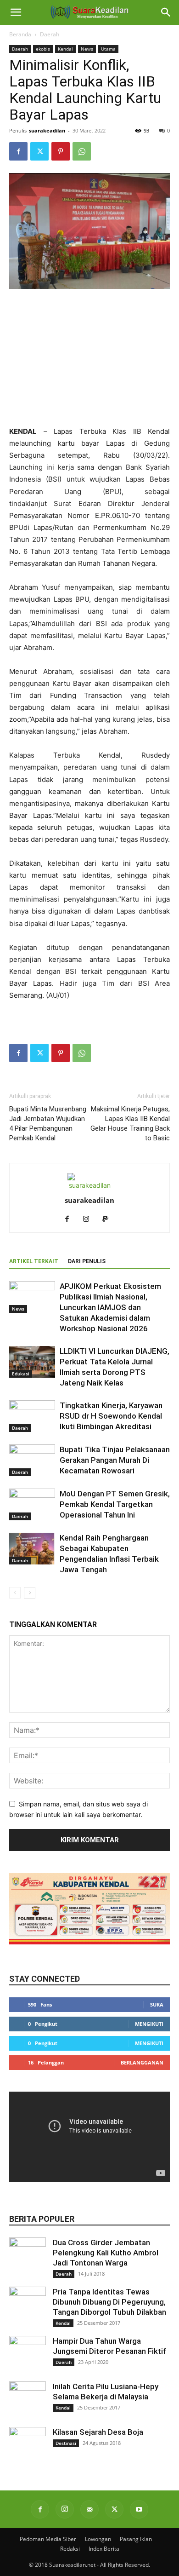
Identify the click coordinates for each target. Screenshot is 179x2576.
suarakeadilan (47, 130)
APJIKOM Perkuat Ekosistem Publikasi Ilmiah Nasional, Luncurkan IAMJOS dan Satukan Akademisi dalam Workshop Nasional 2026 (110, 1307)
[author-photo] (89, 1185)
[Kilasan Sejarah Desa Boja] (28, 2445)
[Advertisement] (89, 358)
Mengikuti (149, 2024)
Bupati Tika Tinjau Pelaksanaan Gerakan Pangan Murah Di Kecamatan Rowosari (115, 1460)
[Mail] (89, 2509)
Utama (108, 49)
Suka (157, 2004)
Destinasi (66, 2443)
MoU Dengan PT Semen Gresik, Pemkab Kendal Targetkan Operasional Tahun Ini (115, 1504)
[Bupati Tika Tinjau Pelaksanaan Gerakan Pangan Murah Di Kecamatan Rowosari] (32, 1460)
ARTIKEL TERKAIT (34, 1261)
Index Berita (104, 2549)
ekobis (43, 49)
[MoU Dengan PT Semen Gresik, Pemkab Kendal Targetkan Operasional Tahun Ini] (32, 1504)
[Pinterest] (61, 151)
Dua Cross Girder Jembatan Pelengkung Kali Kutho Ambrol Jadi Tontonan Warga (106, 2253)
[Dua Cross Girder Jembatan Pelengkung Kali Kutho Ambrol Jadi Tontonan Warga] (28, 2256)
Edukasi (21, 1374)
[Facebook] (18, 151)
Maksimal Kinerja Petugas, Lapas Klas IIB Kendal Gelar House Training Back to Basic (130, 1124)
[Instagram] (90, 1219)
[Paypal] (109, 1219)
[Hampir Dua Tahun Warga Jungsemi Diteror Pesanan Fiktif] (28, 2354)
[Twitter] (39, 151)
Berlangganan (142, 2062)
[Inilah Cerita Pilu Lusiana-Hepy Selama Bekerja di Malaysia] (28, 2400)
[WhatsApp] (82, 151)
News (87, 49)
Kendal (65, 49)
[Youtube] (139, 2509)
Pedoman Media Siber (48, 2539)
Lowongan (98, 2539)
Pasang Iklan (136, 2539)
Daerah (50, 34)
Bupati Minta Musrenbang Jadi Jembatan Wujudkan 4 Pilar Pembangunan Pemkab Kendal (48, 1124)
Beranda (20, 34)
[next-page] (30, 1593)
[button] (16, 12)
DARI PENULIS (87, 1261)
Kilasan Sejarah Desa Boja (98, 2432)
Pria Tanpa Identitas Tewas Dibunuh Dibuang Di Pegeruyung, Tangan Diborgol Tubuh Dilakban (109, 2302)
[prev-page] (15, 1593)
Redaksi (70, 2549)
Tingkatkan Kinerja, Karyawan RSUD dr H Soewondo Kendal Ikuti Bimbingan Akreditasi (111, 1416)
